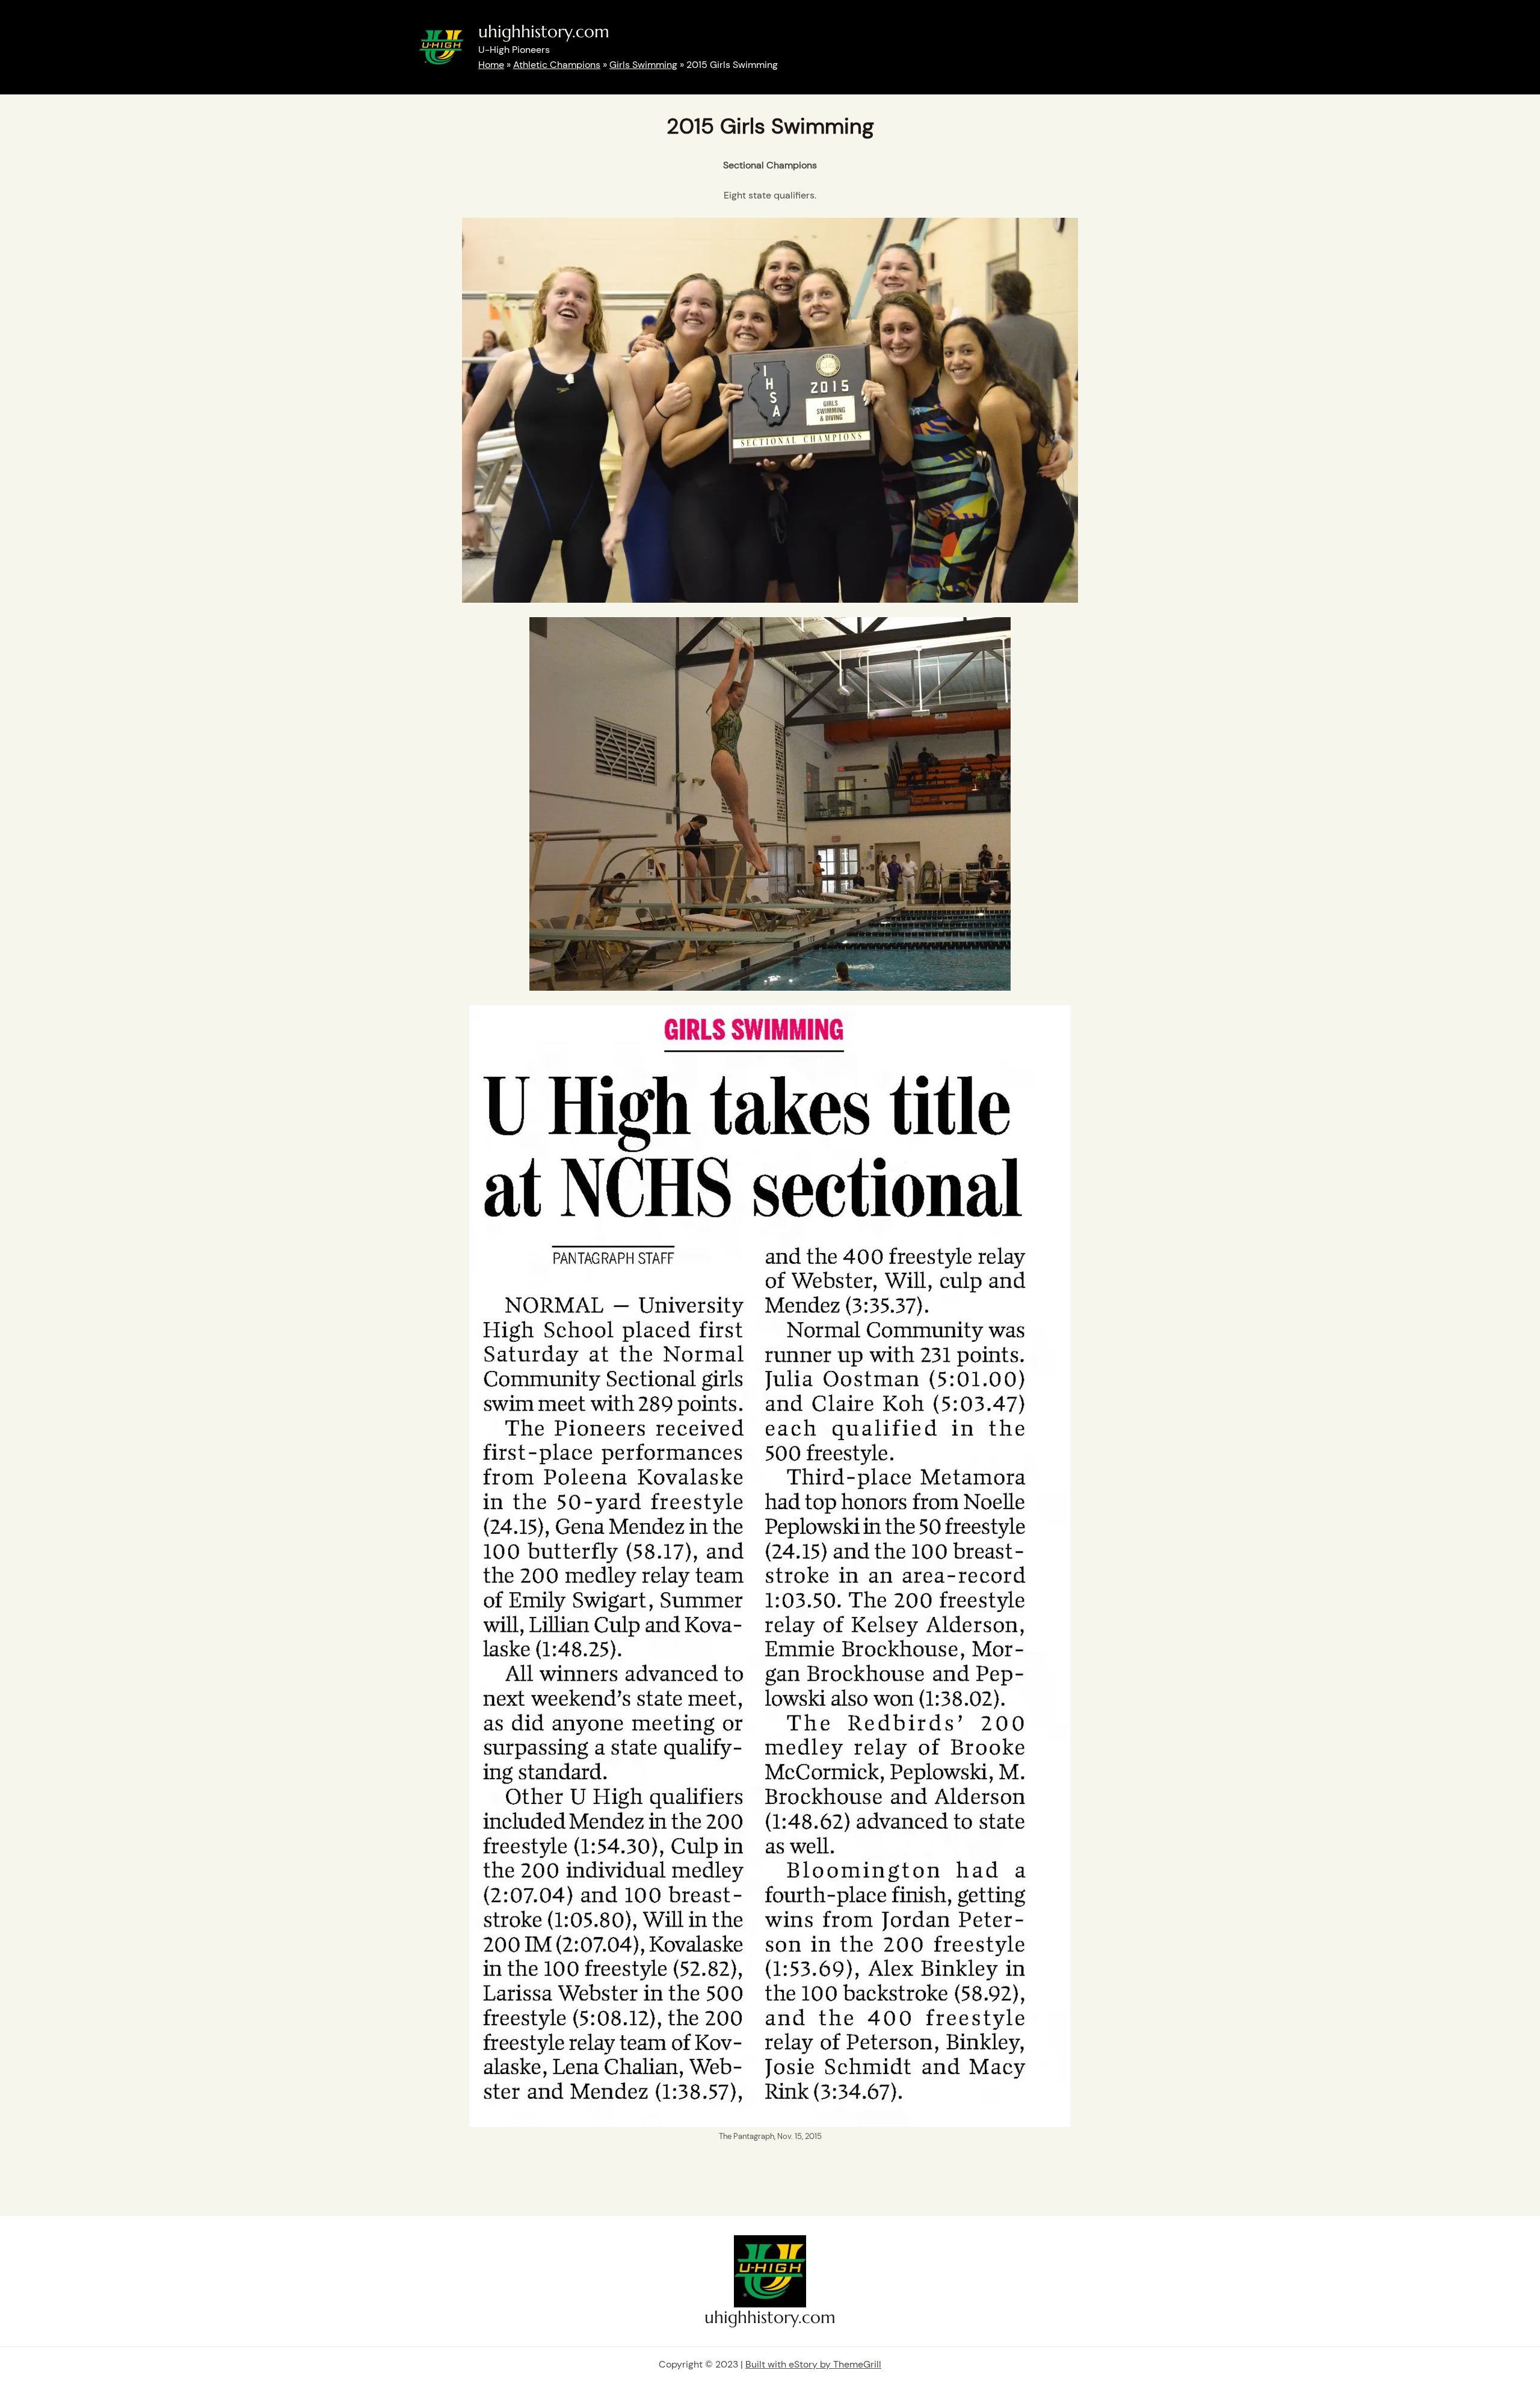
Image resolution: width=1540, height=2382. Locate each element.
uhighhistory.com (544, 32)
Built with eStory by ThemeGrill (813, 2364)
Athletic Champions (557, 65)
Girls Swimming (643, 65)
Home (491, 65)
